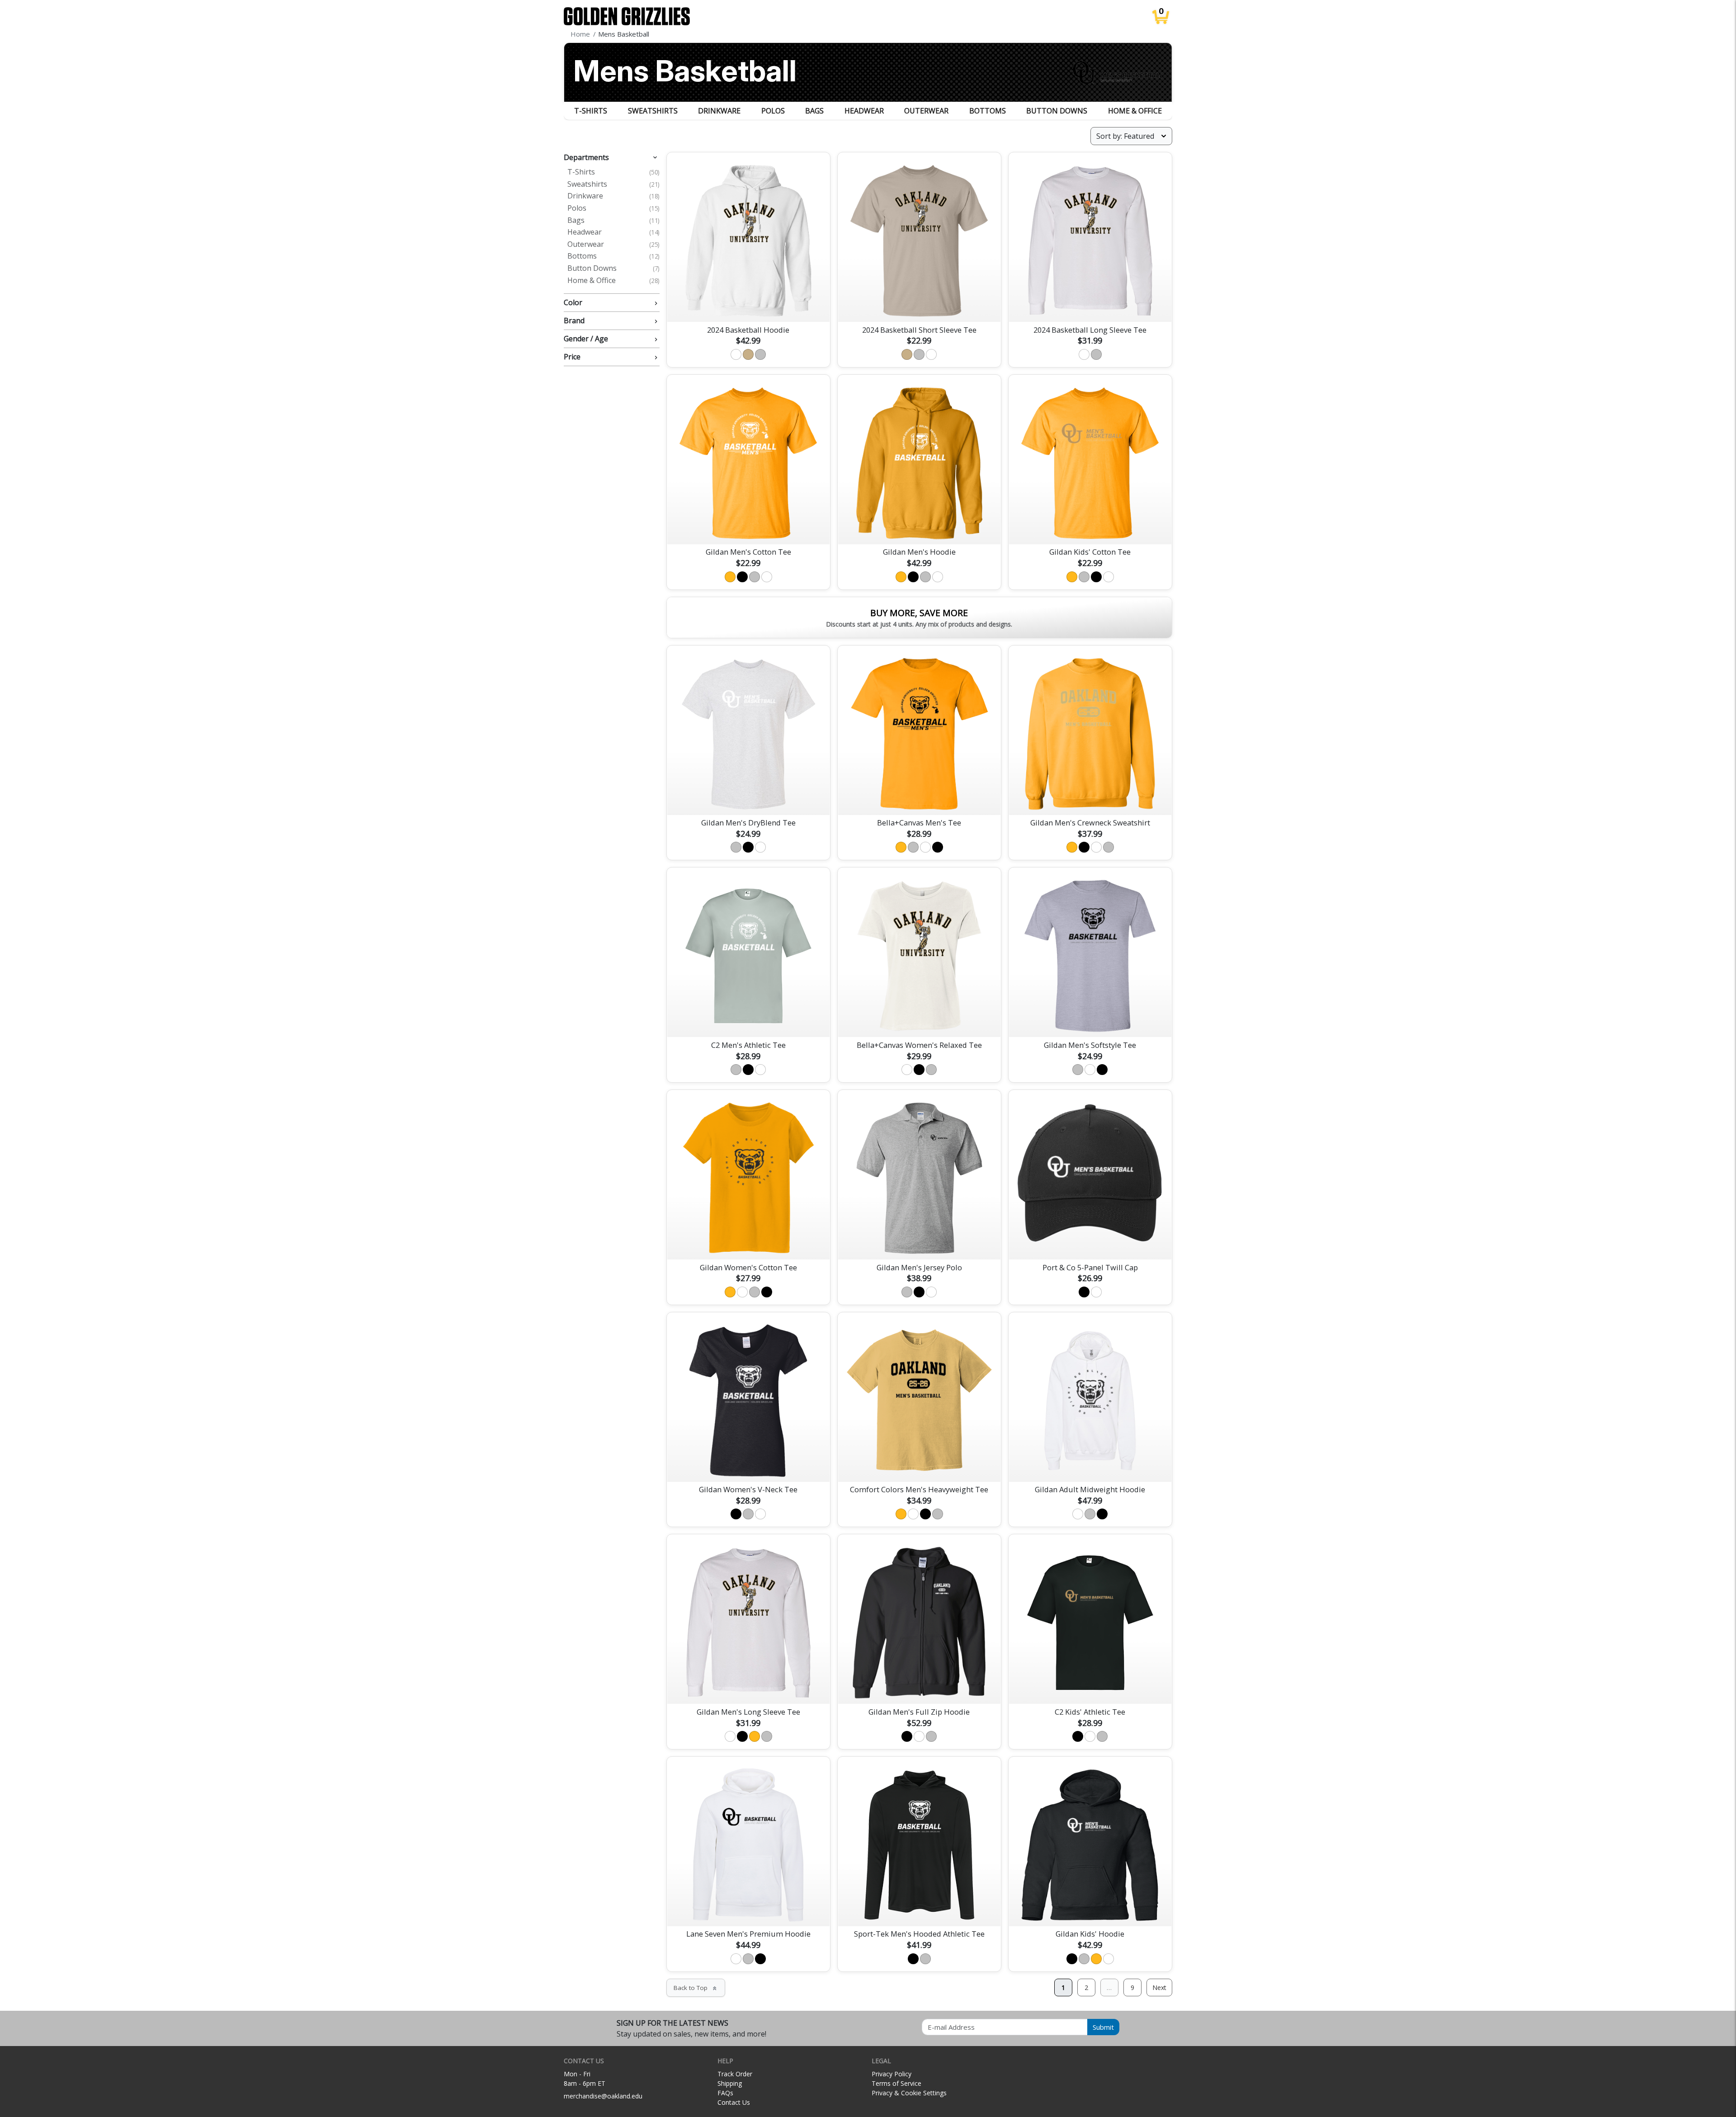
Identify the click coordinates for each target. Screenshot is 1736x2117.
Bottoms (988, 111)
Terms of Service (896, 2083)
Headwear (864, 111)
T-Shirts (591, 111)
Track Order (735, 2074)
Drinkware (719, 111)
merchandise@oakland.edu (603, 2096)
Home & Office (1135, 111)
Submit (1103, 2027)
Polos (773, 111)
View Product (748, 304)
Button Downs (1057, 111)
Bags (814, 111)
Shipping (730, 2083)
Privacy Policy (892, 2074)
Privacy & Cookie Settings (909, 2093)
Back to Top (696, 1988)
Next (1159, 1987)
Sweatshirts (653, 111)
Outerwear (926, 111)
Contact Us (734, 2102)
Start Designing (748, 527)
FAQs (725, 2093)
